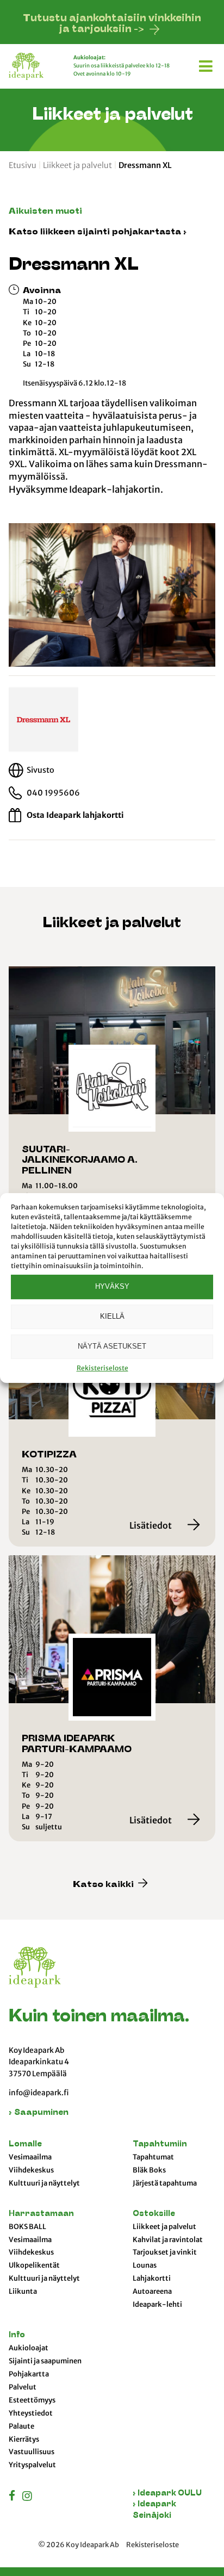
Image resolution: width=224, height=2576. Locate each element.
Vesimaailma (30, 2157)
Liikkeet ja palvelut (77, 165)
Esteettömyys (32, 2400)
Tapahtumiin (160, 2144)
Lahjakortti (152, 2279)
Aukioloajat (29, 2348)
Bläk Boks (149, 2170)
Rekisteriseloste (102, 1368)
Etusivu (23, 165)
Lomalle (25, 2144)
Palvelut (23, 2387)
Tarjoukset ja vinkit (165, 2252)
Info (17, 2335)
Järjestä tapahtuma (165, 2183)
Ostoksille (154, 2214)
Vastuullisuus (32, 2452)
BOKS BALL (27, 2227)
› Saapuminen (39, 2113)
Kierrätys (24, 2440)
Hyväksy (112, 1286)
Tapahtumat (153, 2157)
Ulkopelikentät (34, 2265)
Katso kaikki (104, 1885)
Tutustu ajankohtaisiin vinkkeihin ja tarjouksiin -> (112, 24)
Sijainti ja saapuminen (45, 2361)
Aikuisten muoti (45, 212)
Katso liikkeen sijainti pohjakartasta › (98, 232)
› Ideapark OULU (167, 2494)
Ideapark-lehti (157, 2305)
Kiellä (112, 1316)
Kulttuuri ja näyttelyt (44, 2183)
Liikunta (23, 2292)
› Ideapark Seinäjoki (154, 2510)
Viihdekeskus (31, 2170)
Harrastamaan (41, 2214)
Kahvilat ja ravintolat (168, 2240)
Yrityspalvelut (32, 2465)
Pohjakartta (29, 2374)
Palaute (21, 2426)
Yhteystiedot (31, 2413)
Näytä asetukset (112, 1346)
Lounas (145, 2265)
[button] (207, 64)
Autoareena (152, 2292)
